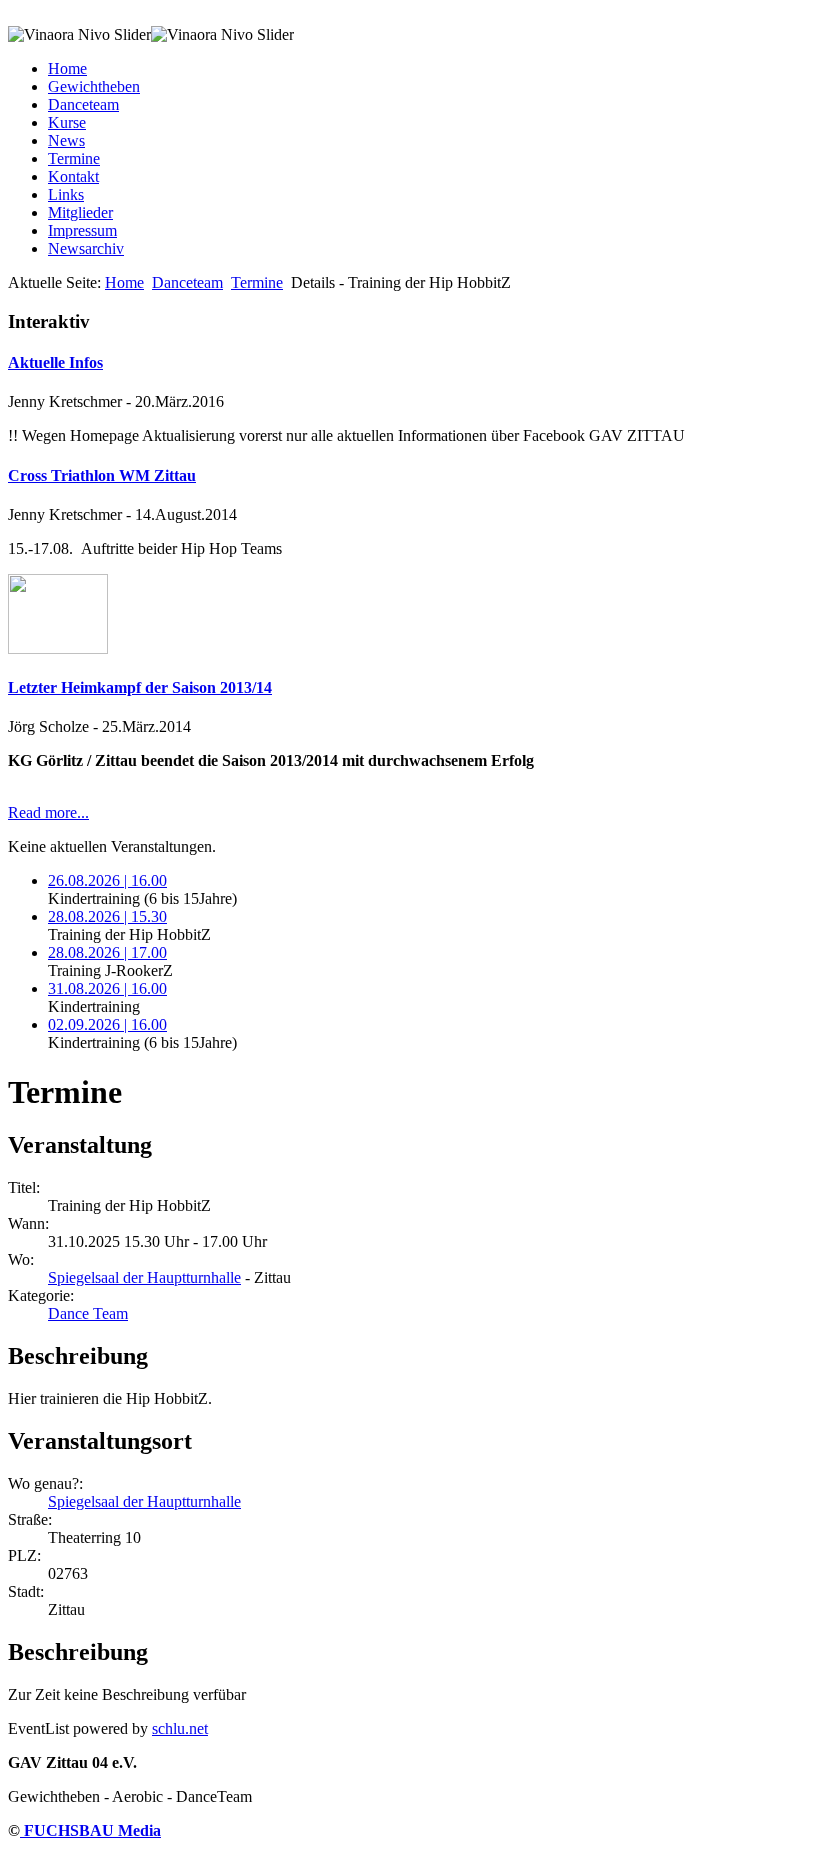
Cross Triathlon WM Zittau (102, 475)
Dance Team (88, 1313)
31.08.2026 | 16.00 (107, 988)
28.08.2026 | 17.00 (107, 952)
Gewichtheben (94, 86)
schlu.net (180, 1728)
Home (67, 68)
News (66, 140)
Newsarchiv (86, 248)
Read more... (48, 812)
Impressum (82, 230)
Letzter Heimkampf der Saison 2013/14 (140, 687)
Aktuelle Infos (55, 362)
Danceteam (83, 104)
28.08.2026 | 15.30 (107, 916)
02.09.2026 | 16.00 (107, 1024)
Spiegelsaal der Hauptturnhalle (144, 1277)
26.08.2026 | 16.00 (107, 880)
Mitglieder (80, 212)
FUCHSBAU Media (90, 1830)
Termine (74, 158)
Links (66, 194)
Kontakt (73, 176)
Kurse (67, 122)
